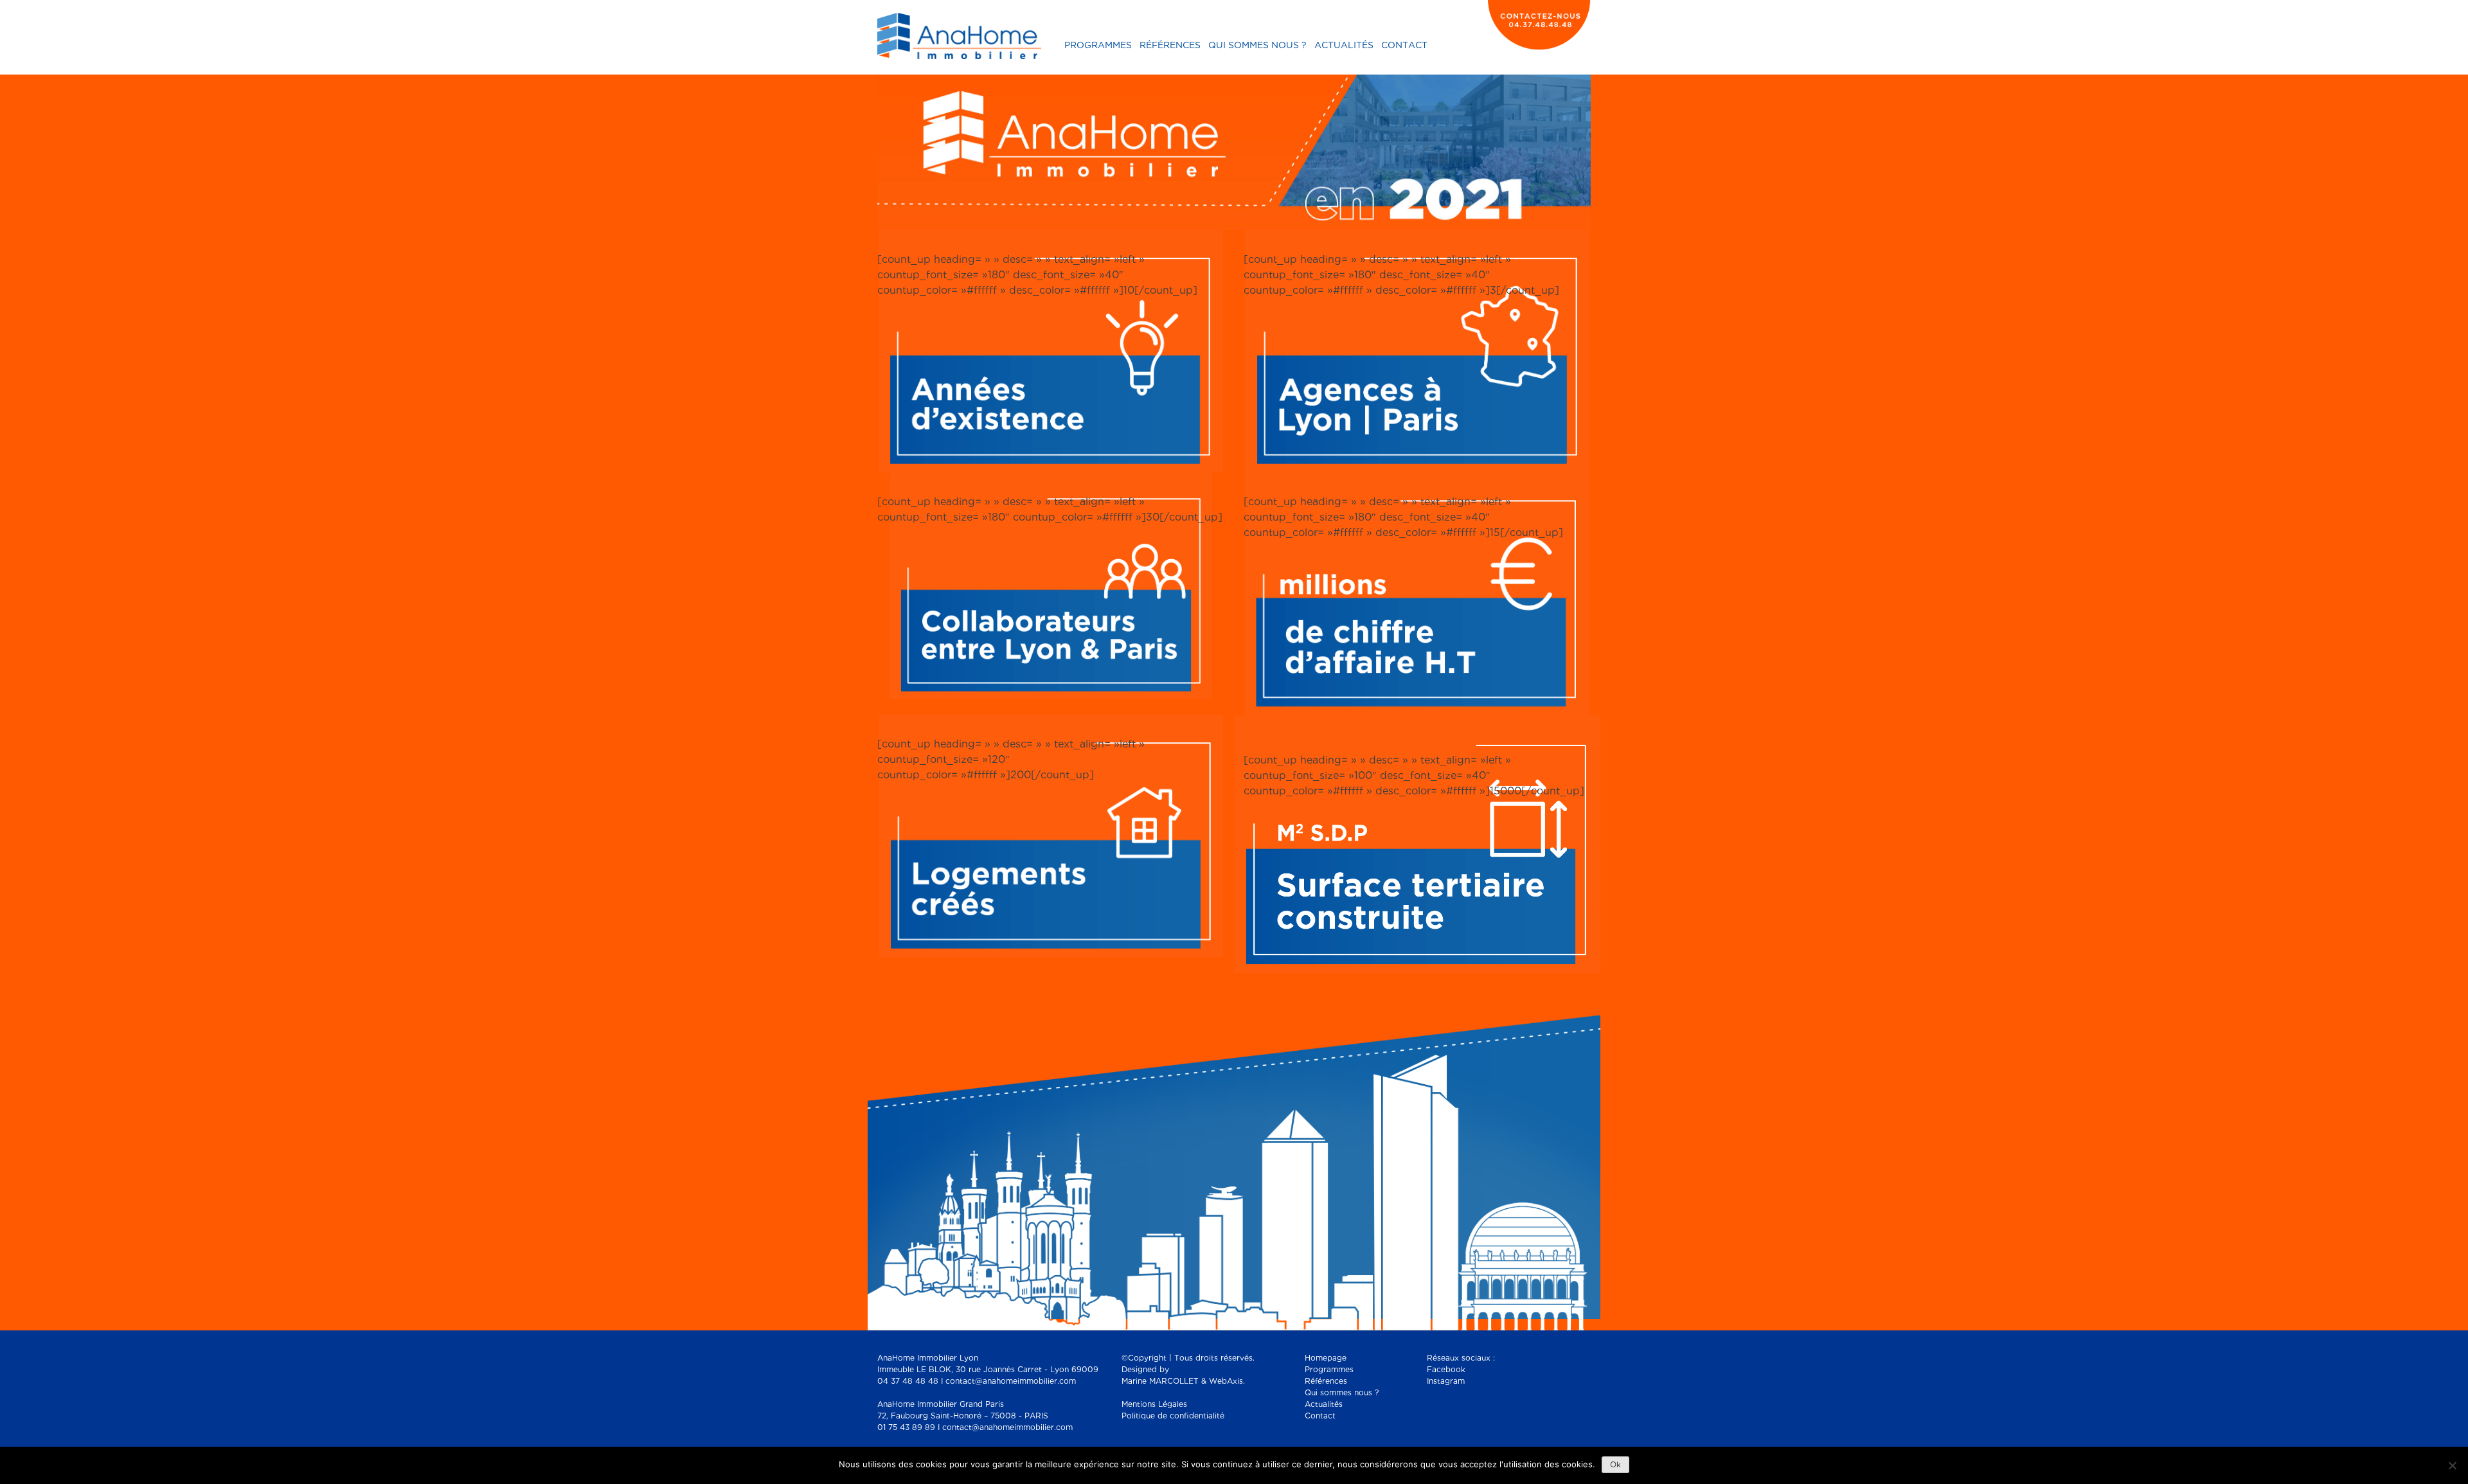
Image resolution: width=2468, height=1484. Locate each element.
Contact (1404, 46)
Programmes (1098, 46)
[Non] (2452, 1465)
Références (1170, 46)
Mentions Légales (1154, 1405)
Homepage (1326, 1358)
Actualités (1344, 46)
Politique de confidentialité (1173, 1416)
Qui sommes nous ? (1257, 46)
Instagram (1446, 1381)
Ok (1615, 1465)
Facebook (1446, 1370)
